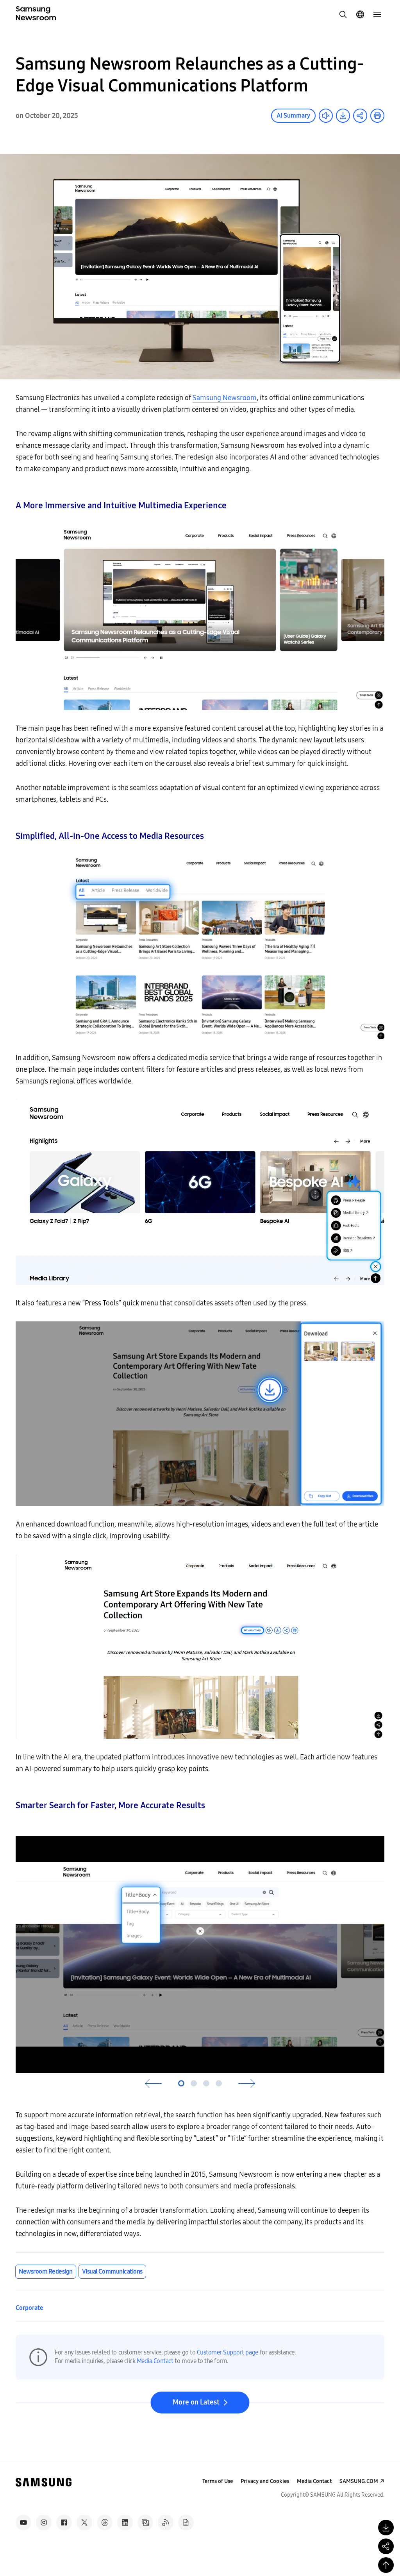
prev (153, 2084)
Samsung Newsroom (225, 398)
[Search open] (343, 14)
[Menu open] (377, 14)
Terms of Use (218, 2481)
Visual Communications (112, 2271)
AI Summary (293, 115)
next (247, 2084)
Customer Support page (228, 2352)
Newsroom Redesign (46, 2271)
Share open (360, 116)
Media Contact (155, 2361)
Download (343, 116)
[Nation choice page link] (360, 14)
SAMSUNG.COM (359, 2481)
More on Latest (196, 2402)
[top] (386, 2565)
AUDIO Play (326, 116)
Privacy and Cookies (265, 2481)
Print (377, 116)
